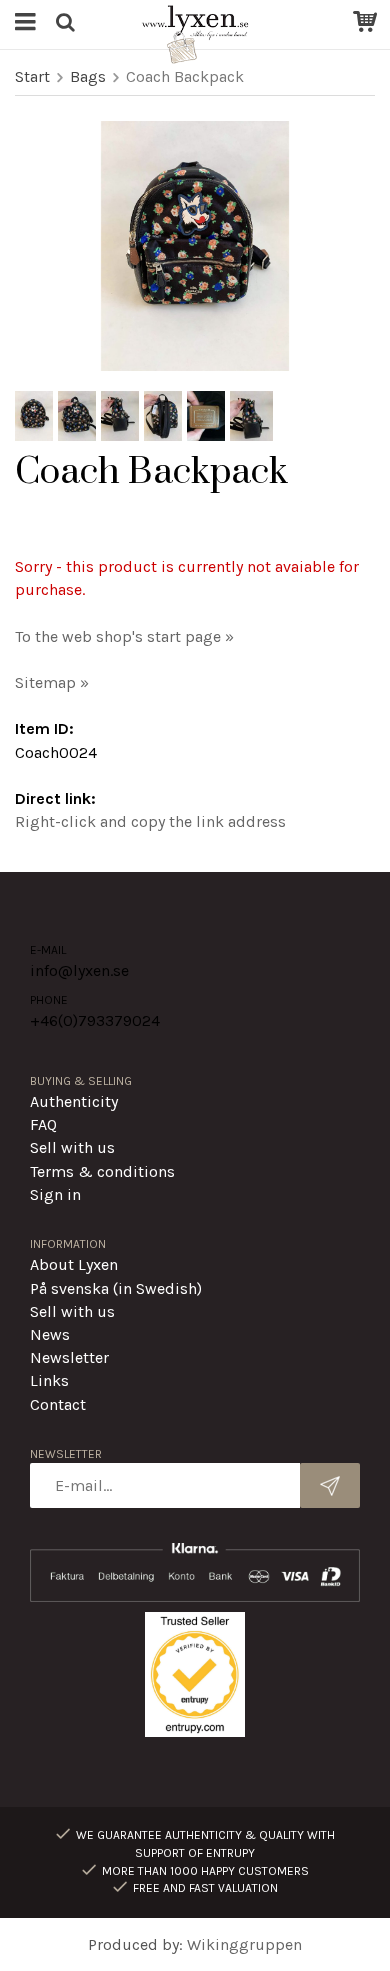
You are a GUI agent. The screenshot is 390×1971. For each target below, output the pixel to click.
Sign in (55, 1194)
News (50, 1334)
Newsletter (69, 1357)
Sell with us (72, 1147)
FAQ (43, 1124)
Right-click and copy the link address (150, 821)
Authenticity (74, 1101)
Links (49, 1380)
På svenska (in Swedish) (116, 1288)
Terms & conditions (102, 1171)
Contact (58, 1404)
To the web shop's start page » (124, 636)
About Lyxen (74, 1264)
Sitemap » (52, 682)
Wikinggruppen (244, 1944)
